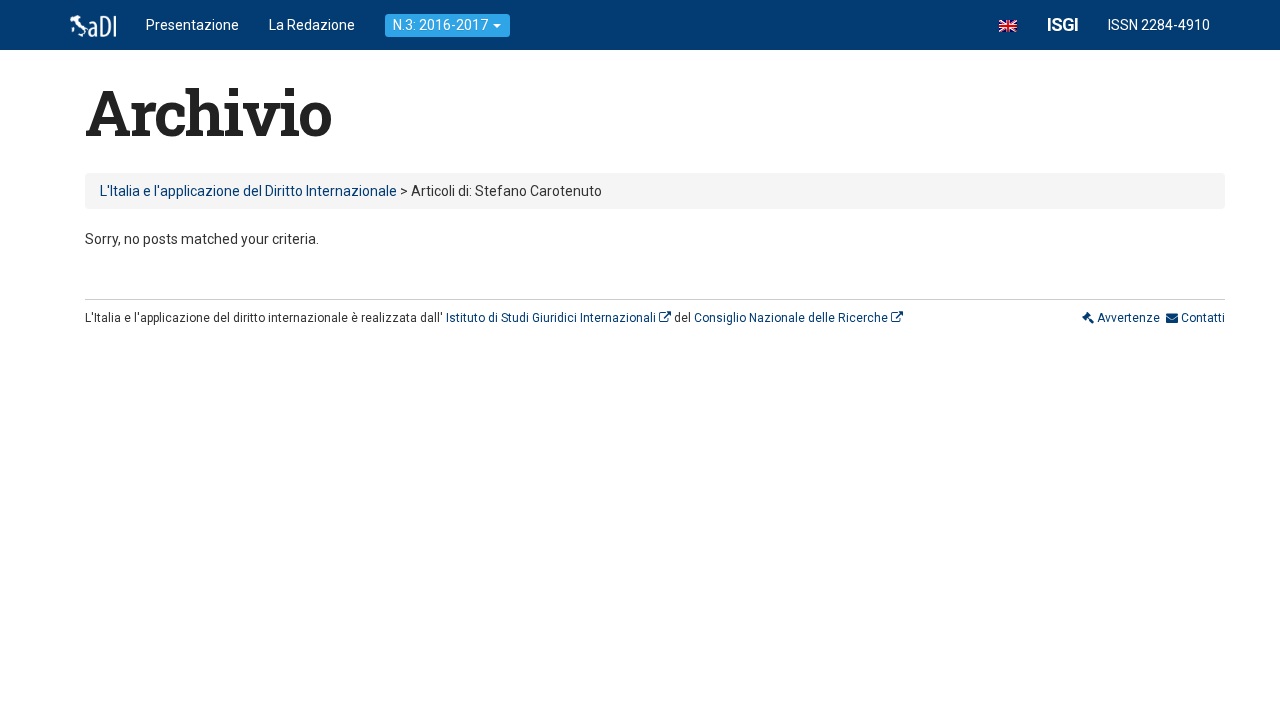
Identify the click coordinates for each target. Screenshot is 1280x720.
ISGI (1062, 24)
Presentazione (192, 25)
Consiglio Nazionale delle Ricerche (792, 318)
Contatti (1201, 318)
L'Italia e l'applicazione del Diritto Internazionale (248, 191)
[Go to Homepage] (93, 25)
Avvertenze (1127, 318)
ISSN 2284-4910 (1159, 25)
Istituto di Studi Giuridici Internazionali (552, 318)
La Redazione (312, 25)
